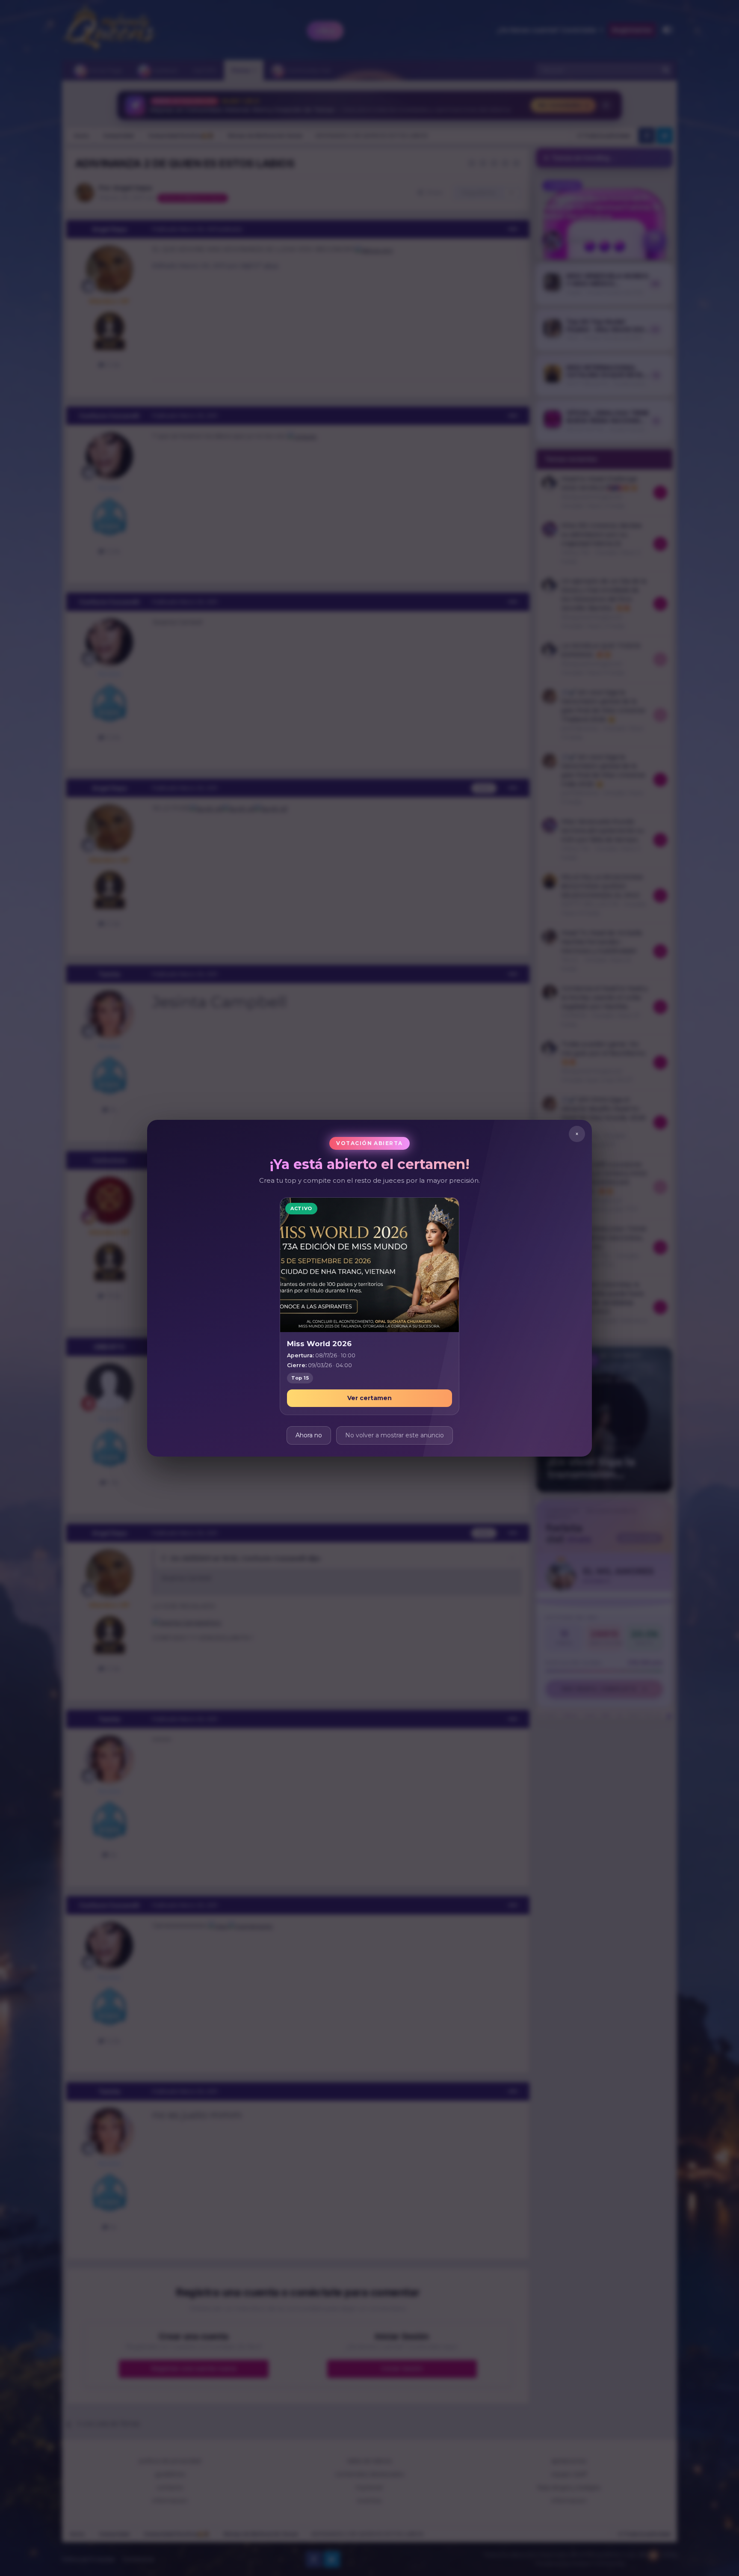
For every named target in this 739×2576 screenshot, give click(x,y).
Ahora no (309, 1435)
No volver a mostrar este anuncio (395, 1435)
